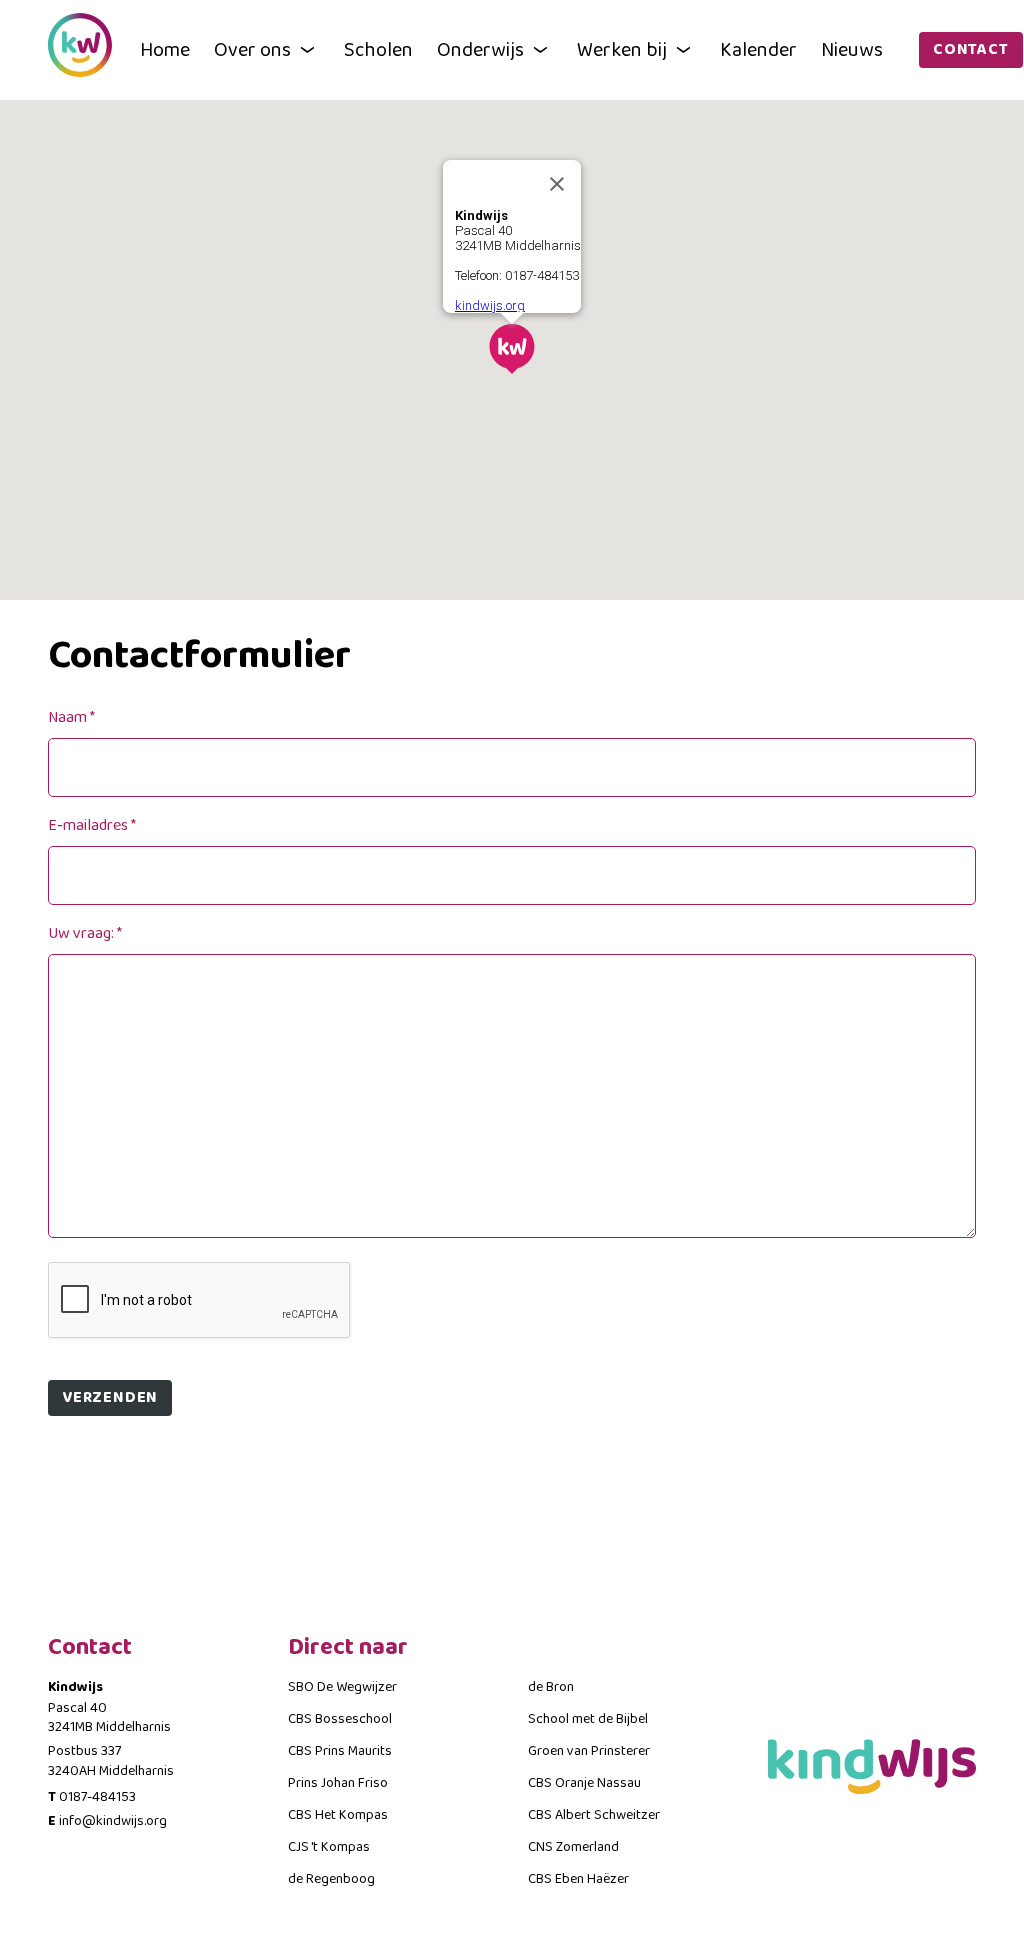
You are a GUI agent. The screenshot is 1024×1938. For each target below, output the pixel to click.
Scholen (378, 50)
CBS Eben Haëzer (578, 1879)
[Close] (557, 184)
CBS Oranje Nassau (584, 1783)
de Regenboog (331, 1879)
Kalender (758, 50)
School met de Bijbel (588, 1719)
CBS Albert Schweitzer (594, 1815)
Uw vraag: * (85, 933)
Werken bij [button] (622, 50)
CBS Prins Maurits (340, 1751)
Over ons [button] (252, 50)
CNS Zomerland (573, 1847)
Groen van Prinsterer (589, 1751)
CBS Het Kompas (338, 1815)
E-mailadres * (92, 825)
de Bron (551, 1687)
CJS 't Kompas (329, 1847)
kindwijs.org (490, 305)
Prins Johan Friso (338, 1783)
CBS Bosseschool (340, 1719)
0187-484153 (97, 1797)
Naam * (71, 717)
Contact (971, 49)
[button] (512, 349)
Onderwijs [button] (480, 50)
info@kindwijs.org (113, 1821)
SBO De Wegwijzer (342, 1687)
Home (165, 50)
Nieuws (852, 50)
